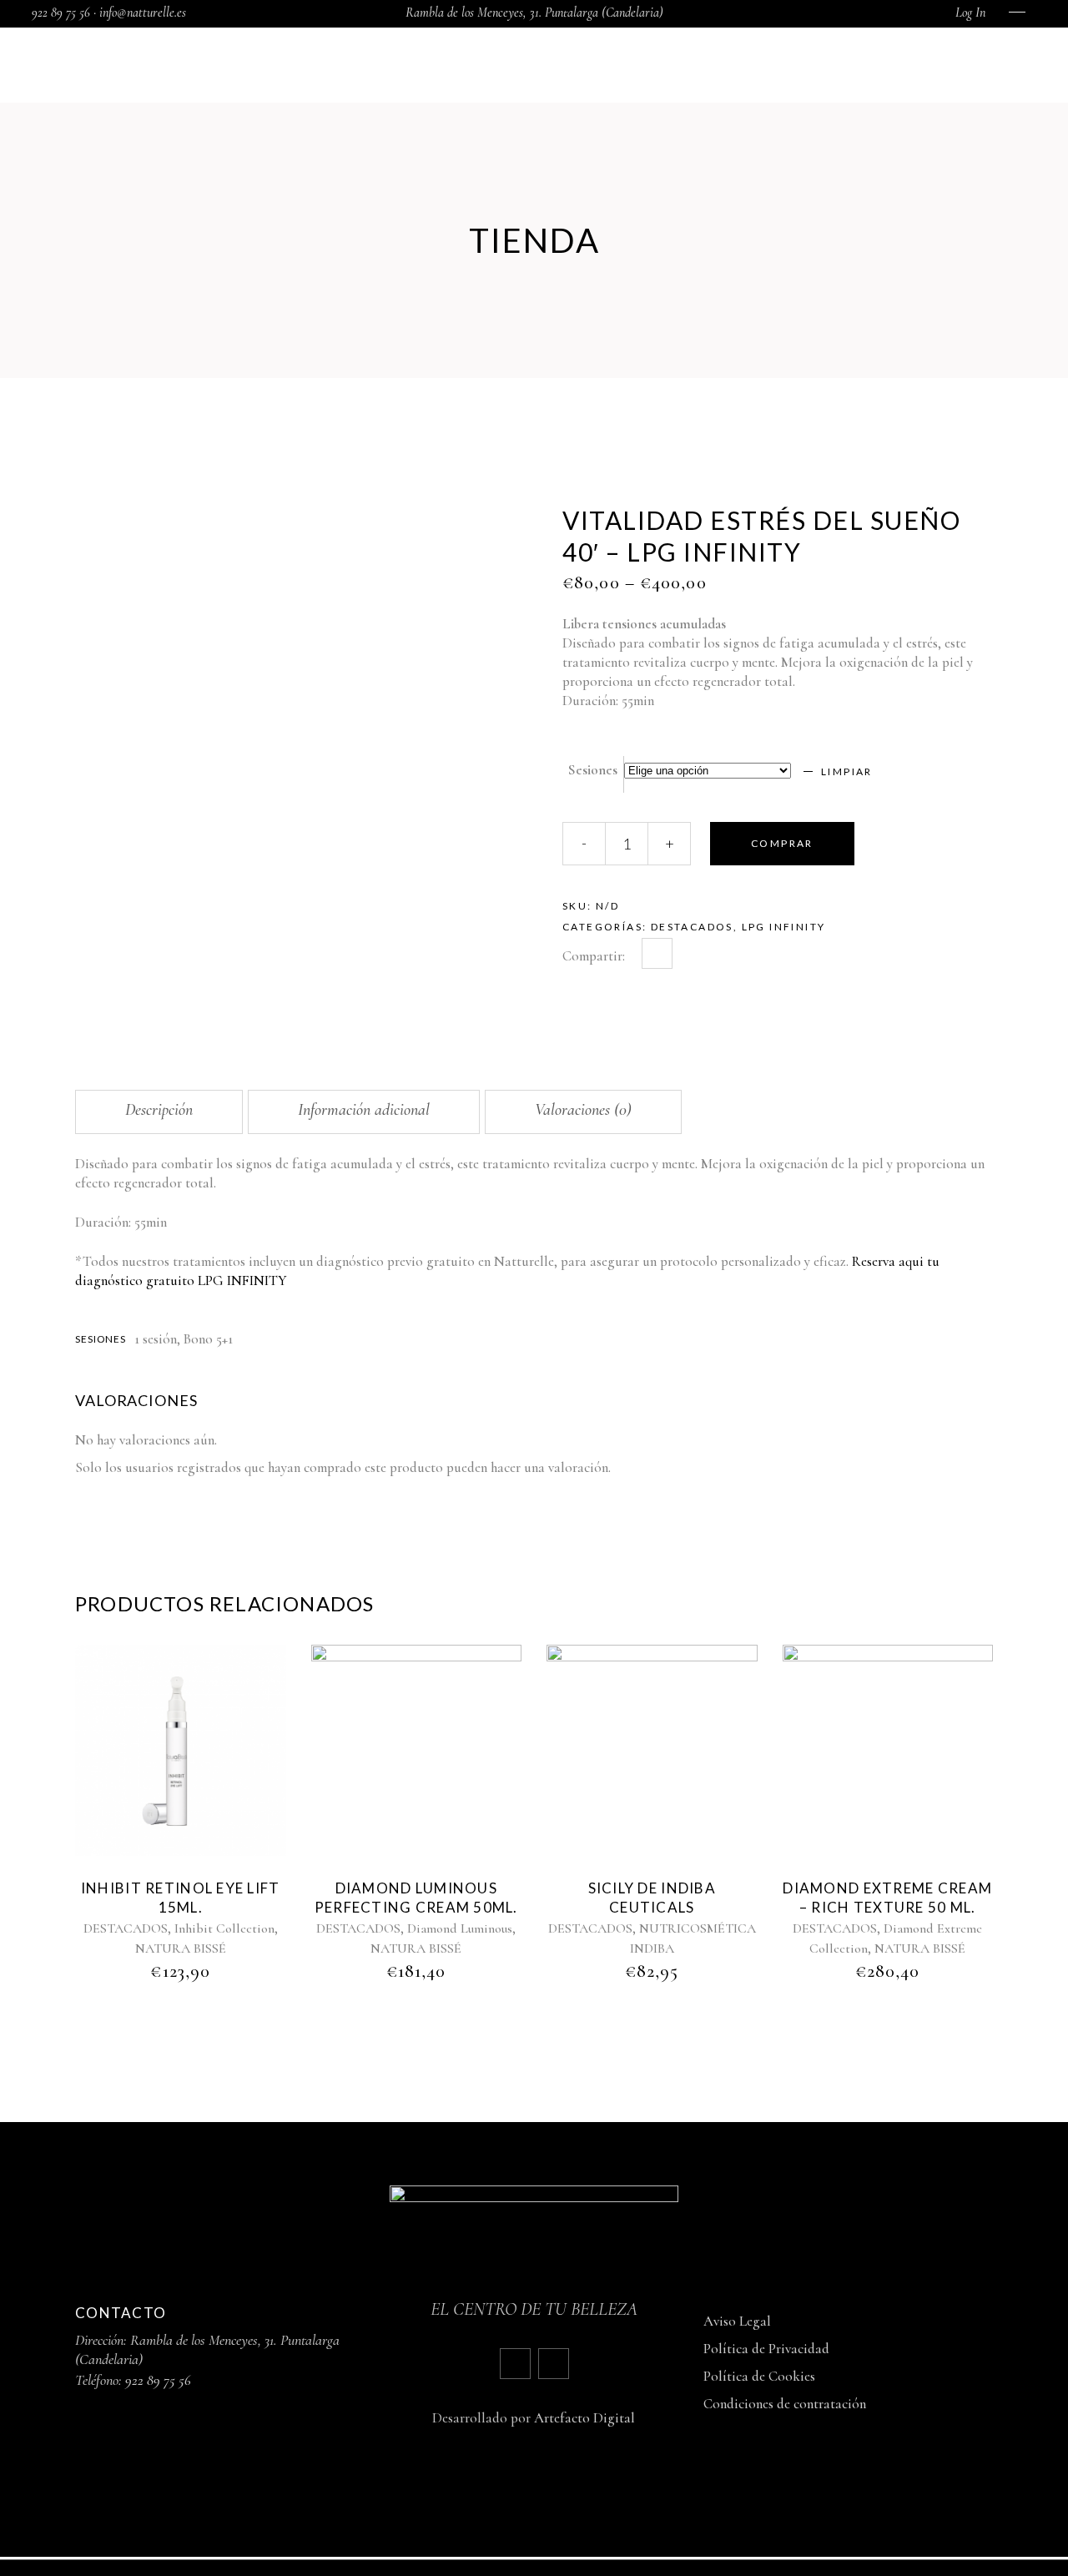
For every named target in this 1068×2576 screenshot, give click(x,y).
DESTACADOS (692, 927)
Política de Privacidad (766, 2349)
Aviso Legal (737, 2321)
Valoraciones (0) (583, 1110)
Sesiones (593, 770)
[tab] (159, 1112)
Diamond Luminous (460, 1928)
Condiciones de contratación (785, 2404)
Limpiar (847, 771)
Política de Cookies (759, 2376)
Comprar (782, 843)
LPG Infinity (784, 927)
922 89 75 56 (158, 2380)
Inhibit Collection (224, 1928)
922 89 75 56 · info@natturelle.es (109, 13)
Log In (970, 13)
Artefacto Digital (584, 2418)
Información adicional (364, 1110)
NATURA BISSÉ (181, 1948)
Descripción (159, 1110)
